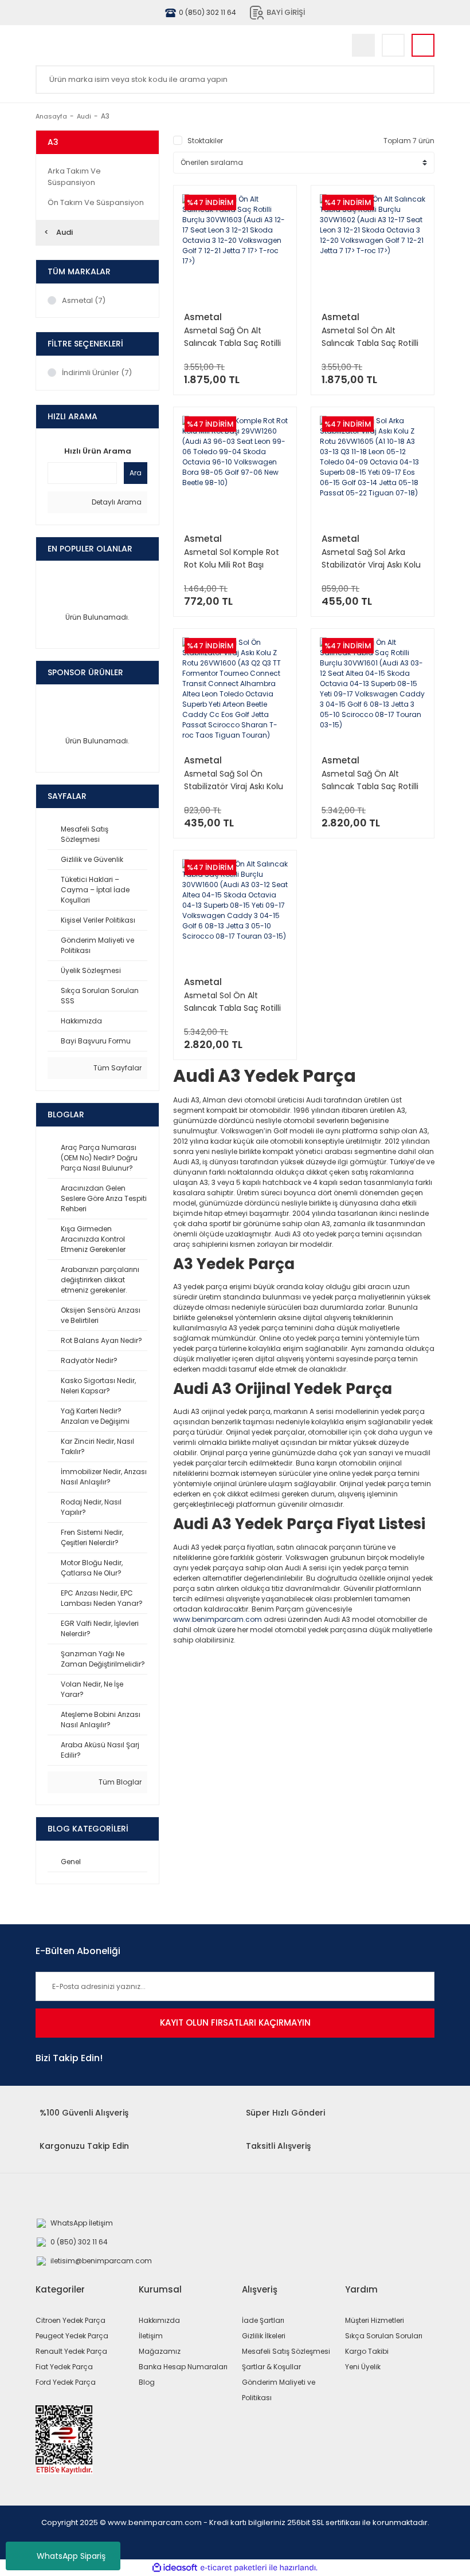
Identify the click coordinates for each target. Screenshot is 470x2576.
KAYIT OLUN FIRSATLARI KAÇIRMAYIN (235, 2022)
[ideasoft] (175, 2568)
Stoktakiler (205, 141)
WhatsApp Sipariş (71, 2556)
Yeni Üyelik (363, 2367)
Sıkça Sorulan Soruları (384, 2336)
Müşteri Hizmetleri (375, 2320)
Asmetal (203, 317)
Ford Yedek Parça (66, 2382)
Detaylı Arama (116, 502)
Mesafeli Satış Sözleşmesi (286, 2351)
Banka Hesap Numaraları (183, 2367)
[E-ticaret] (234, 2567)
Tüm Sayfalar (117, 1068)
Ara (136, 473)
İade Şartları (263, 2320)
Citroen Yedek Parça (70, 2320)
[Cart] (423, 45)
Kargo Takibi (367, 2351)
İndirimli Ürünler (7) (97, 373)
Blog (147, 2382)
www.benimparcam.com (218, 1619)
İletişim (151, 2336)
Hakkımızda (159, 2320)
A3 (105, 116)
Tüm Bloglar (119, 1782)
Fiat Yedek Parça (64, 2367)
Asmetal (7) (84, 300)
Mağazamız (160, 2351)
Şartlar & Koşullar (271, 2367)
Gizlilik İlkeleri (264, 2336)
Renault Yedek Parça (71, 2351)
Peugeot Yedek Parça (72, 2336)
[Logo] (136, 45)
